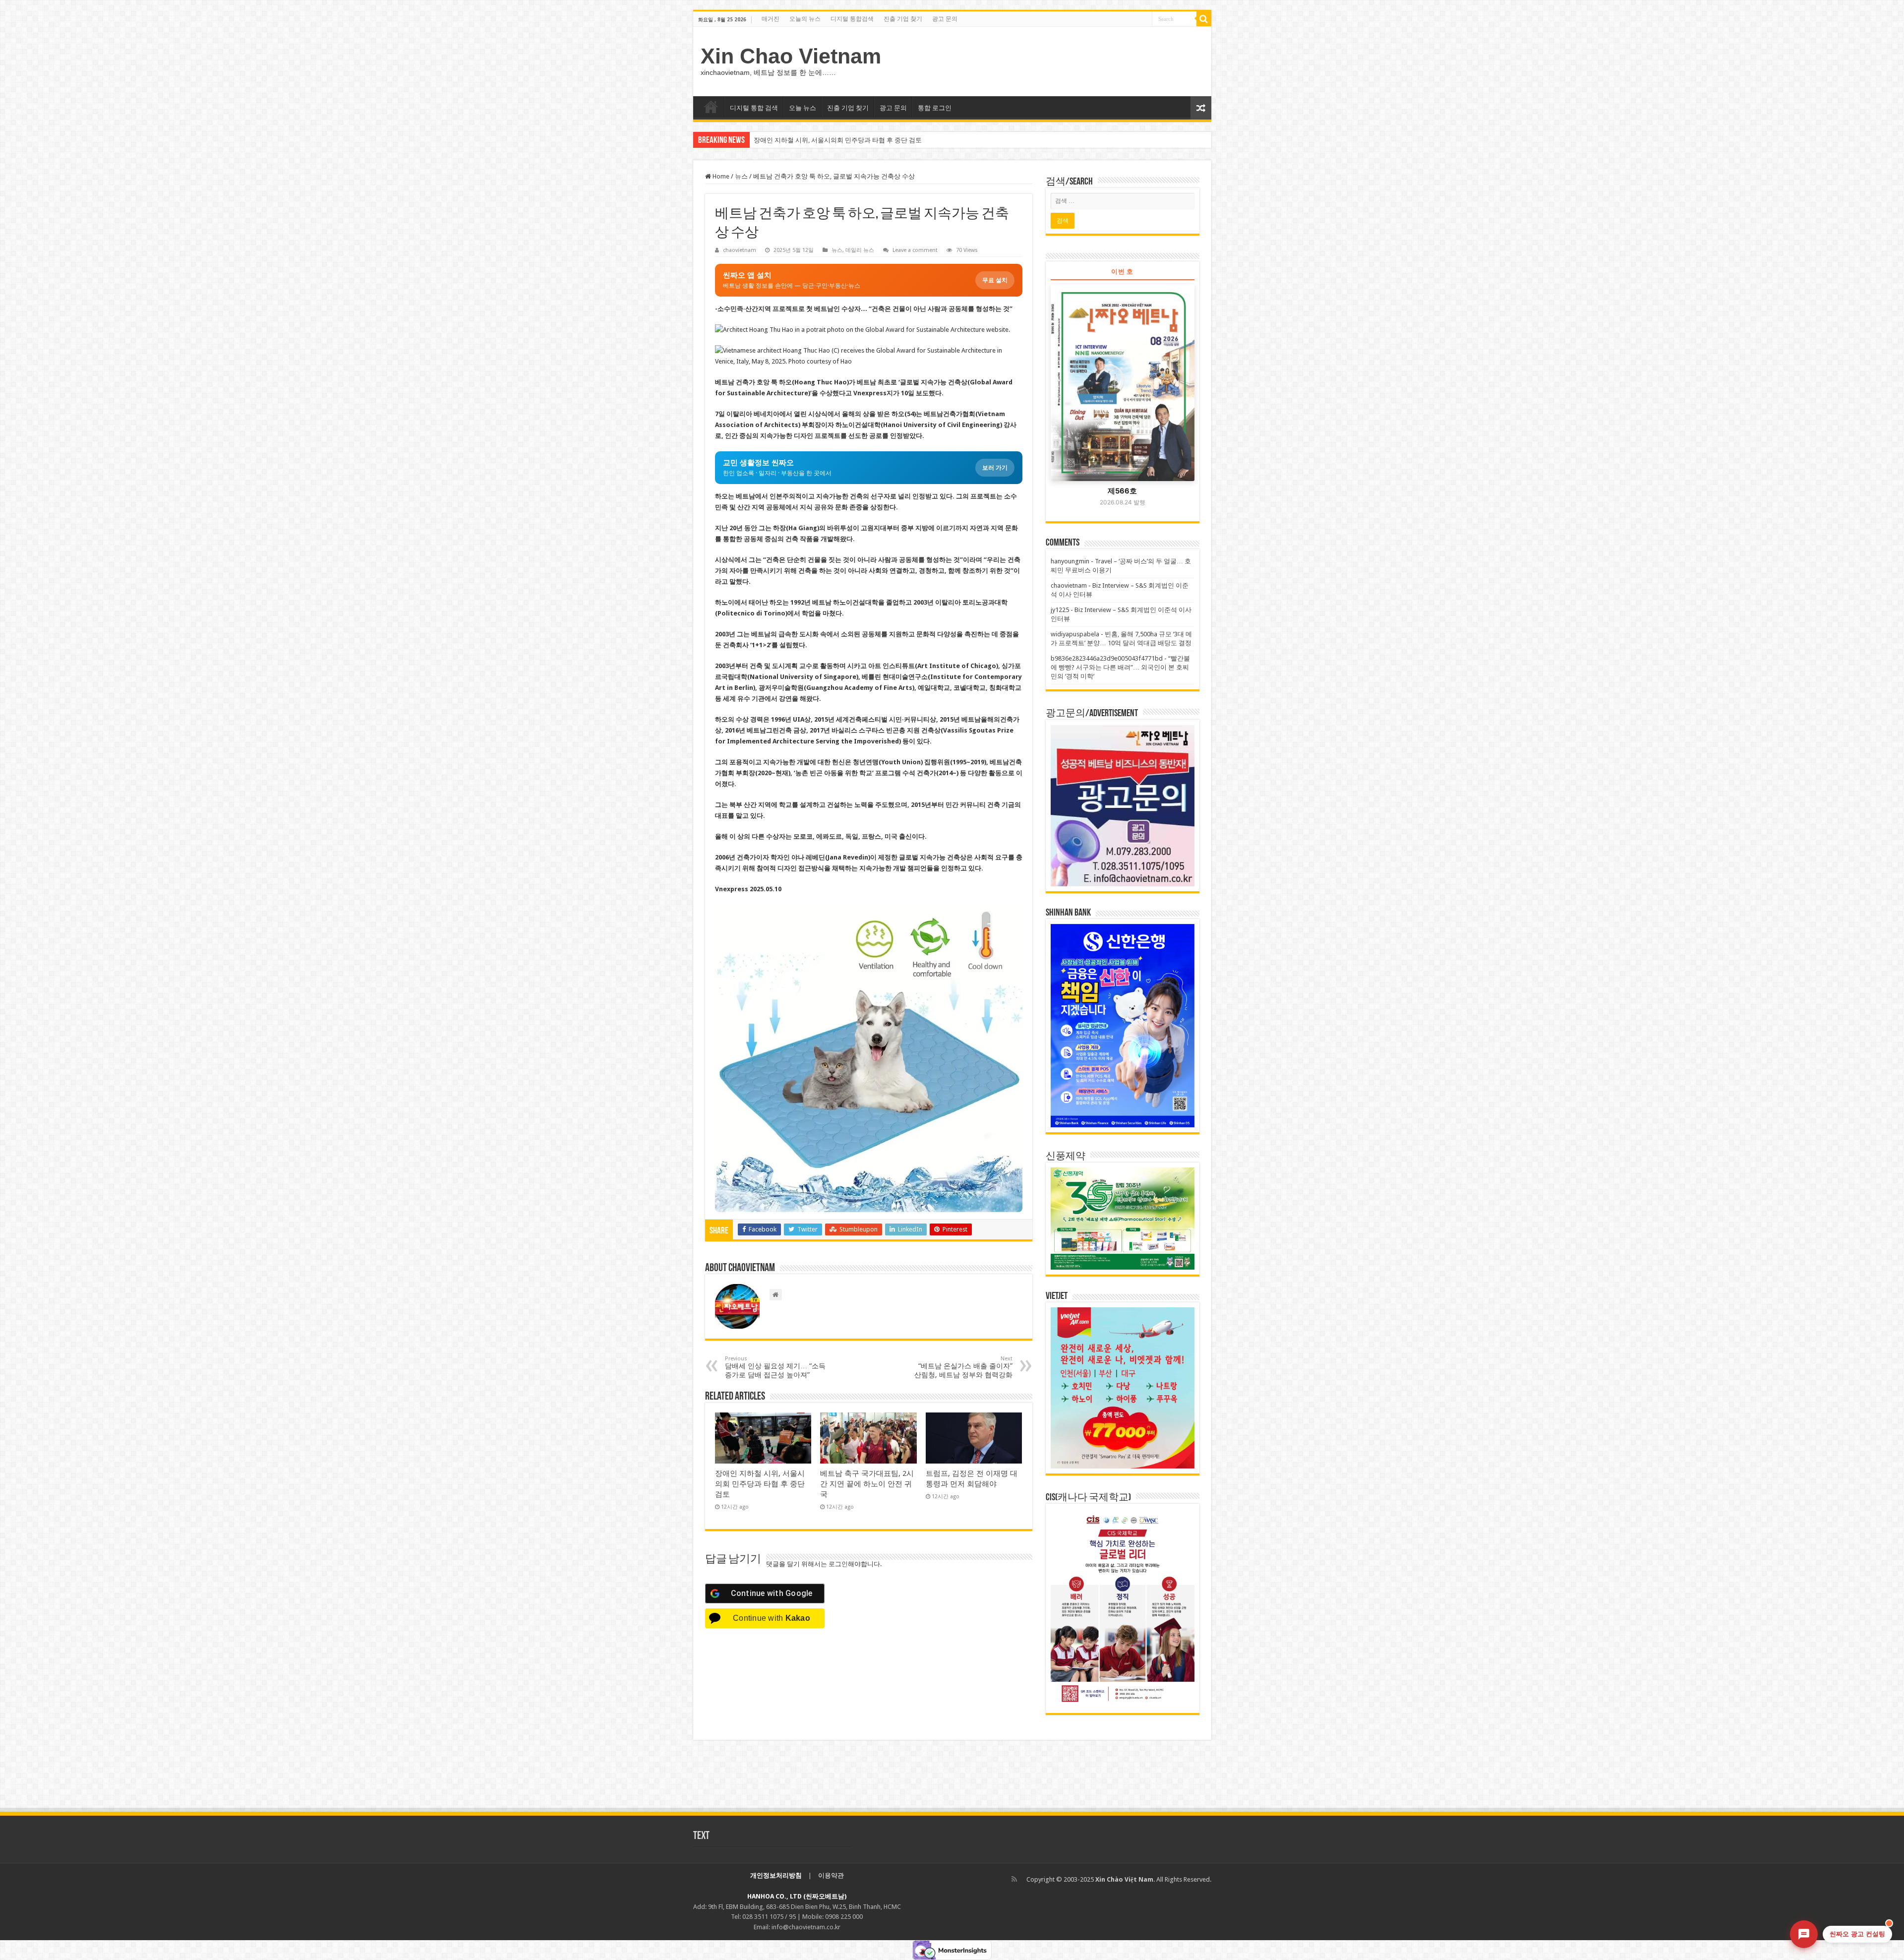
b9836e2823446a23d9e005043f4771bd (1107, 658)
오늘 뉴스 (803, 108)
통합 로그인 (935, 108)
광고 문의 (945, 19)
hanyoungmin (1070, 561)
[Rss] (1014, 1879)
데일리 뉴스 (860, 250)
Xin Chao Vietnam (791, 56)
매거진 (771, 19)
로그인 (838, 1564)
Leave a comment (915, 250)
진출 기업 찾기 (903, 19)
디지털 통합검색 (852, 19)
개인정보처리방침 (776, 1875)
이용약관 (831, 1875)
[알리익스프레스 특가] (869, 1058)
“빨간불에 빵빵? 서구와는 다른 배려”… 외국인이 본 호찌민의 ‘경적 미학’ (1120, 667)
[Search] (1204, 19)
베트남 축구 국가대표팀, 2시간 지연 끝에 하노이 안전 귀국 (836, 140)
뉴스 (741, 176)
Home (720, 176)
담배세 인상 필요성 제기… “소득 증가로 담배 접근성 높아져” (775, 1367)
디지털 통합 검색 (754, 108)
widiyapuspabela (1075, 634)
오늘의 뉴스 (805, 19)
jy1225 (1060, 610)
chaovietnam (740, 250)
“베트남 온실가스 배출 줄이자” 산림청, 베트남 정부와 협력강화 (963, 1367)
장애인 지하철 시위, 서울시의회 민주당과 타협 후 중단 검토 (760, 1484)
